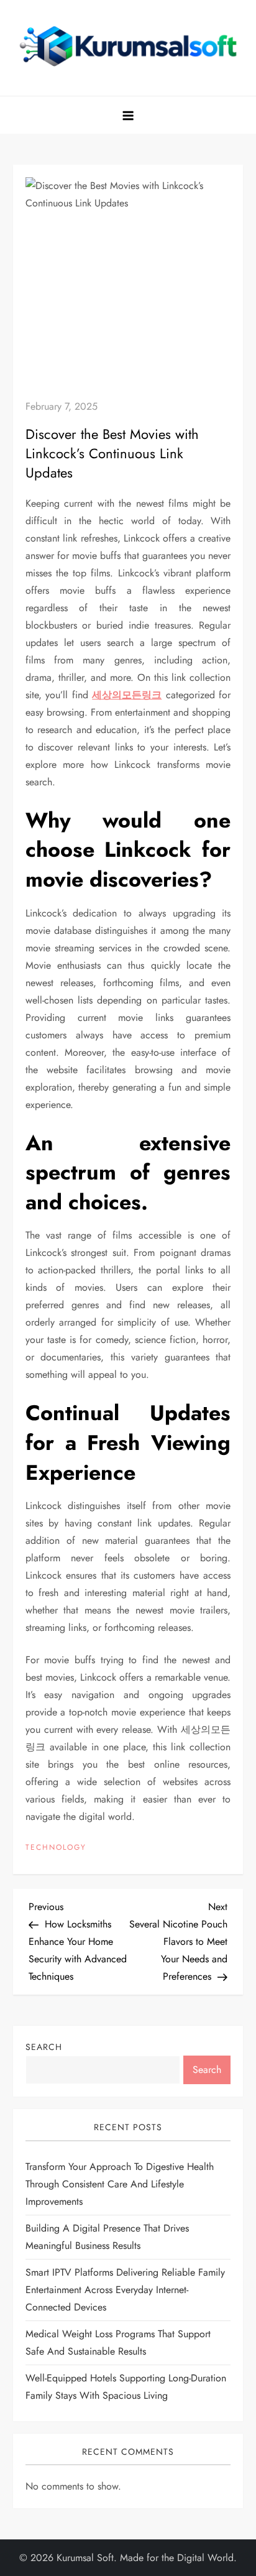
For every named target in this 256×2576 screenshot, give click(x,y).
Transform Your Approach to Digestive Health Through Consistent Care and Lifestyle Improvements (120, 2184)
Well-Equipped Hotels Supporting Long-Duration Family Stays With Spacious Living (126, 2387)
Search (44, 2047)
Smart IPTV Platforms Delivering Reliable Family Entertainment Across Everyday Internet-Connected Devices (125, 2290)
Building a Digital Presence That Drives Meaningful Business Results (107, 2237)
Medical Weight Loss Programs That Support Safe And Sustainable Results (118, 2343)
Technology (56, 1848)
